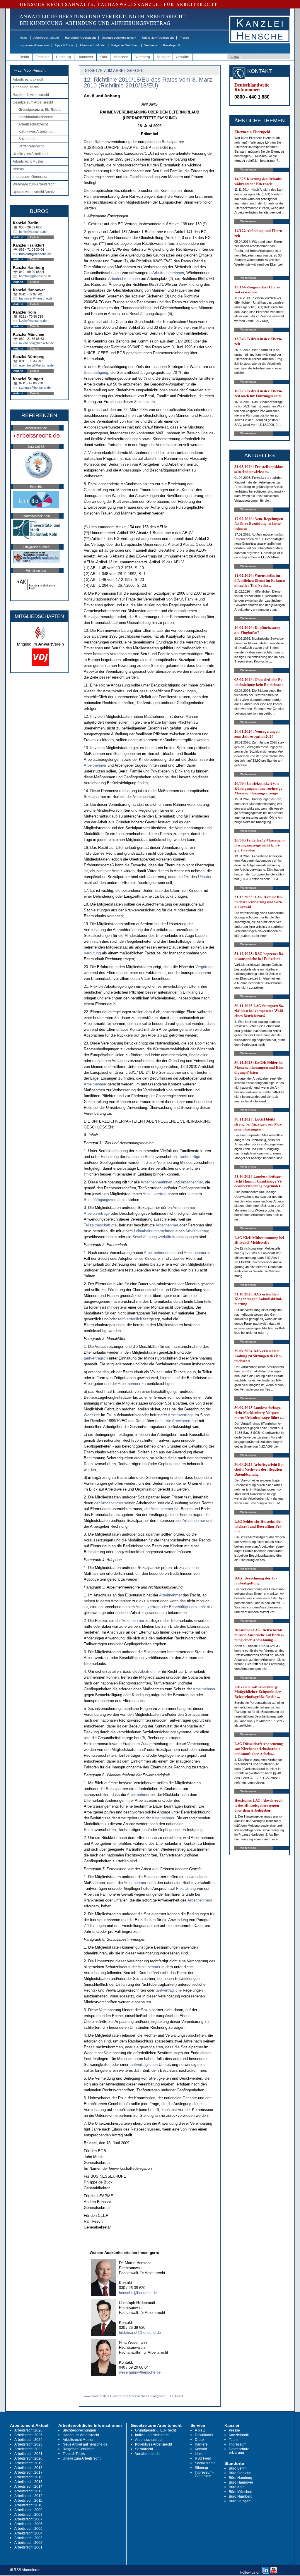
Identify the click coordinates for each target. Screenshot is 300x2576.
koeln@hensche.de (33, 321)
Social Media (205, 2463)
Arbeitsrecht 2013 (28, 2491)
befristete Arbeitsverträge (177, 1421)
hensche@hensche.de (138, 2293)
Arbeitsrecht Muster (92, 45)
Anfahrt (18, 237)
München (121, 57)
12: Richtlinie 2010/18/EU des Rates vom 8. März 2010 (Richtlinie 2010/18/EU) (148, 82)
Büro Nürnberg (241, 2496)
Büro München (241, 2492)
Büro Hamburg (241, 2478)
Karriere (201, 2444)
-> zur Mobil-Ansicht (30, 70)
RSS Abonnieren (27, 2570)
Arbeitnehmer (95, 765)
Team (233, 2440)
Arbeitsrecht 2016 (28, 2477)
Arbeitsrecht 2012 (28, 2496)
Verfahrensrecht (31, 146)
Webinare (151, 45)
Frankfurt (42, 57)
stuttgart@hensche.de (35, 388)
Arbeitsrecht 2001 (28, 2547)
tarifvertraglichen (144, 2065)
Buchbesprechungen (79, 2430)
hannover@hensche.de (36, 298)
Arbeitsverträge (97, 1213)
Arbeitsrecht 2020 (28, 2458)
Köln (103, 57)
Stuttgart (163, 57)
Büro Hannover (241, 2482)
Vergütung (92, 953)
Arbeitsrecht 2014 (28, 2486)
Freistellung (186, 1888)
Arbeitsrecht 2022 (28, 2449)
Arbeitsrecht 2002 (28, 2543)
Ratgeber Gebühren (125, 45)
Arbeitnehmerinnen (168, 273)
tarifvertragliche (169, 1990)
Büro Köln (237, 2487)
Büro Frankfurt (240, 2473)
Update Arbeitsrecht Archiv (34, 192)
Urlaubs (204, 877)
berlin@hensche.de (33, 232)
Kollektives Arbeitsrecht (37, 132)
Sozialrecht (27, 139)
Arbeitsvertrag (155, 1194)
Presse (184, 38)
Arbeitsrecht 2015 (28, 2482)
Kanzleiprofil (171, 45)
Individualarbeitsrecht (36, 117)
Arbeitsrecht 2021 (28, 2454)
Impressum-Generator (34, 45)
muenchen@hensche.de (36, 343)
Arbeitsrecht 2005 (28, 2529)
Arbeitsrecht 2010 (28, 2505)
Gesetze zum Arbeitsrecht (119, 38)
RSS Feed (203, 2458)
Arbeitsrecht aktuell (46, 38)
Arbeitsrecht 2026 (28, 2430)
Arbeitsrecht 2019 (28, 2463)
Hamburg (63, 57)
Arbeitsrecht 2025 (28, 2435)
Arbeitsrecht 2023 (28, 2444)
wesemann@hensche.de (140, 2372)
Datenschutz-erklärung (239, 2451)
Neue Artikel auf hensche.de (85, 2444)
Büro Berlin (238, 2468)
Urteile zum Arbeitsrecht (158, 38)
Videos (18, 169)
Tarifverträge (190, 1157)
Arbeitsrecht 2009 (28, 2510)
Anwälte (183, 57)
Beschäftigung (96, 372)
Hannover (85, 57)
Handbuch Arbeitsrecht (80, 38)
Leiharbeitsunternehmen (154, 1231)
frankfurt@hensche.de (35, 254)
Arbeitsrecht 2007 (28, 2519)
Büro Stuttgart (240, 2501)
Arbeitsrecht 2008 (28, 2515)
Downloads (204, 2435)
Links (199, 2454)
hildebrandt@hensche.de (140, 2332)
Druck (200, 2440)
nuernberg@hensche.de (36, 365)
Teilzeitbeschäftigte (100, 1225)
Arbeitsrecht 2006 (28, 2524)
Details (35, 237)
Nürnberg (142, 57)
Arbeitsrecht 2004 (28, 2533)
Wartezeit (92, 1415)
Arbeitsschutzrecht (33, 124)
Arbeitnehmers (200, 1900)
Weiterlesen (248, 170)
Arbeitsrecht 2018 (28, 2468)
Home (24, 38)
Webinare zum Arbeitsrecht (34, 184)
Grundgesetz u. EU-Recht (40, 110)
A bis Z (200, 2430)
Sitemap (201, 2468)
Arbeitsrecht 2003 (28, 2538)
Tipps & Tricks (64, 45)
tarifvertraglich (130, 1319)
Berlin (24, 57)
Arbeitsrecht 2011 (28, 2501)
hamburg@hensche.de (35, 276)
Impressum (238, 2444)
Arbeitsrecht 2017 (28, 2472)
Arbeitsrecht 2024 (28, 2440)
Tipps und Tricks (26, 87)
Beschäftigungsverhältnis (105, 1200)
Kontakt (201, 2449)
